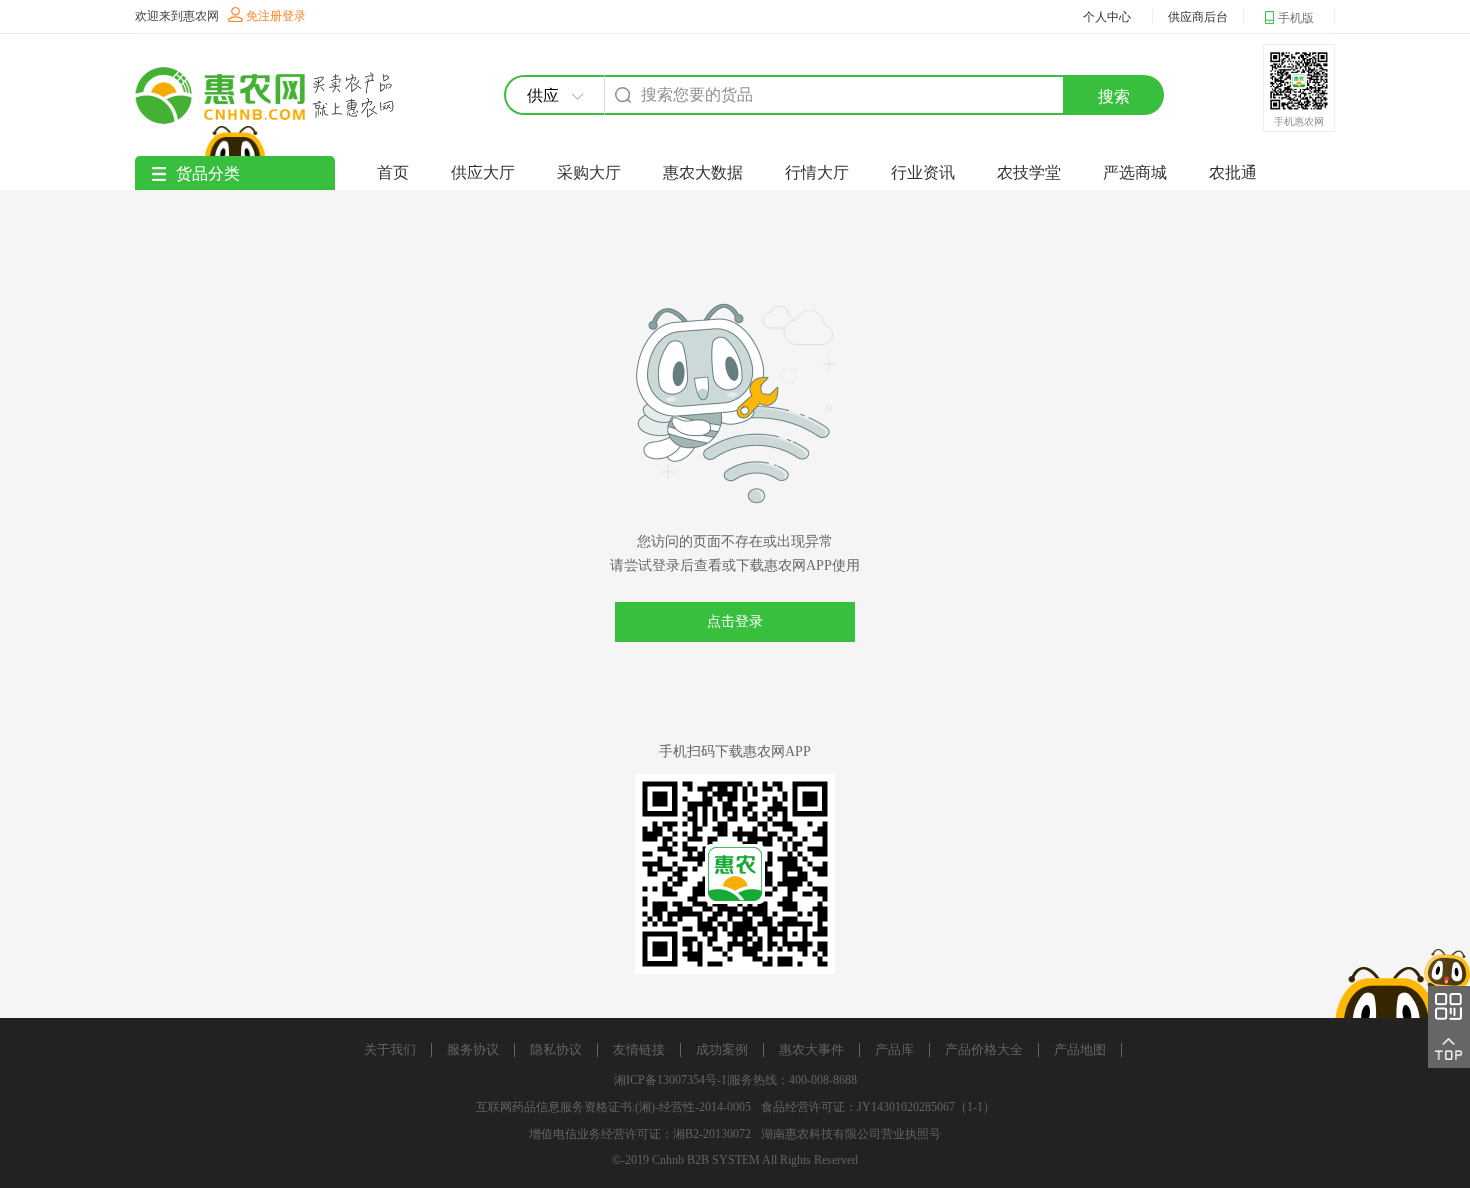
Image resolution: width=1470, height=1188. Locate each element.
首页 (393, 172)
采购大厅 (589, 172)
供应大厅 (483, 172)
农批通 (1233, 172)
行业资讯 (923, 172)
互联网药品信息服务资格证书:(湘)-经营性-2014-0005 (613, 1107)
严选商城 (1135, 172)
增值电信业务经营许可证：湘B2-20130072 (640, 1134)
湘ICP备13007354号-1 (670, 1080)
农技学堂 (1029, 172)
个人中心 (1107, 17)
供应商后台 (1198, 17)
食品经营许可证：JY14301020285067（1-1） (878, 1107)
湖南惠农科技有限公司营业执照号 (851, 1134)
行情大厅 (817, 172)
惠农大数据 (703, 172)
